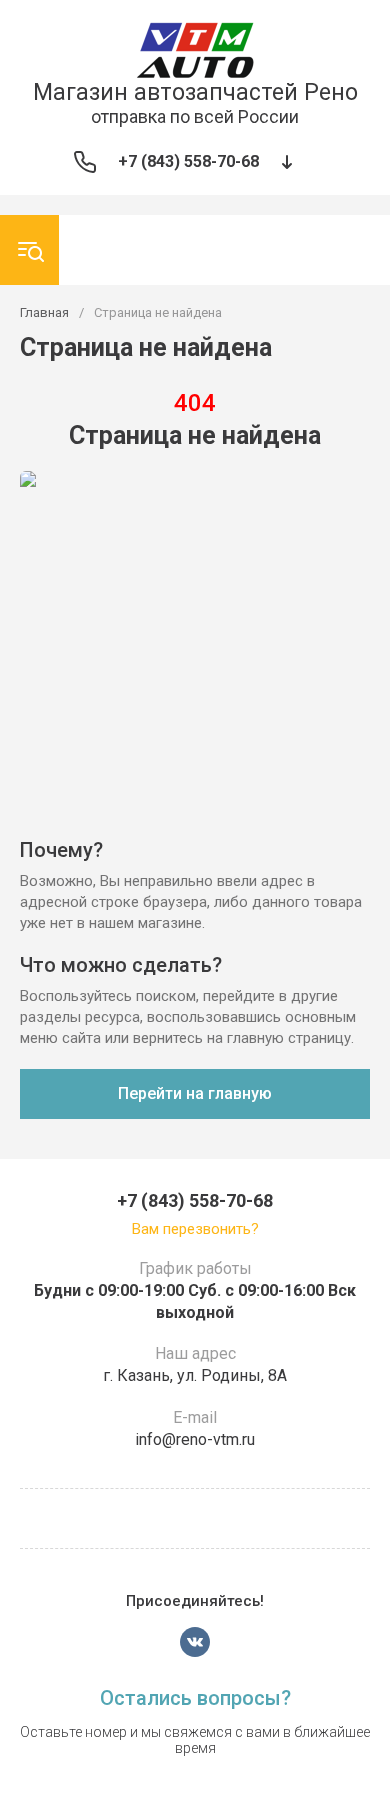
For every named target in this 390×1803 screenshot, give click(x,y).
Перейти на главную (195, 1093)
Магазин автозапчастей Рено (195, 92)
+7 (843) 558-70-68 (188, 161)
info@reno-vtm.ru (195, 1439)
